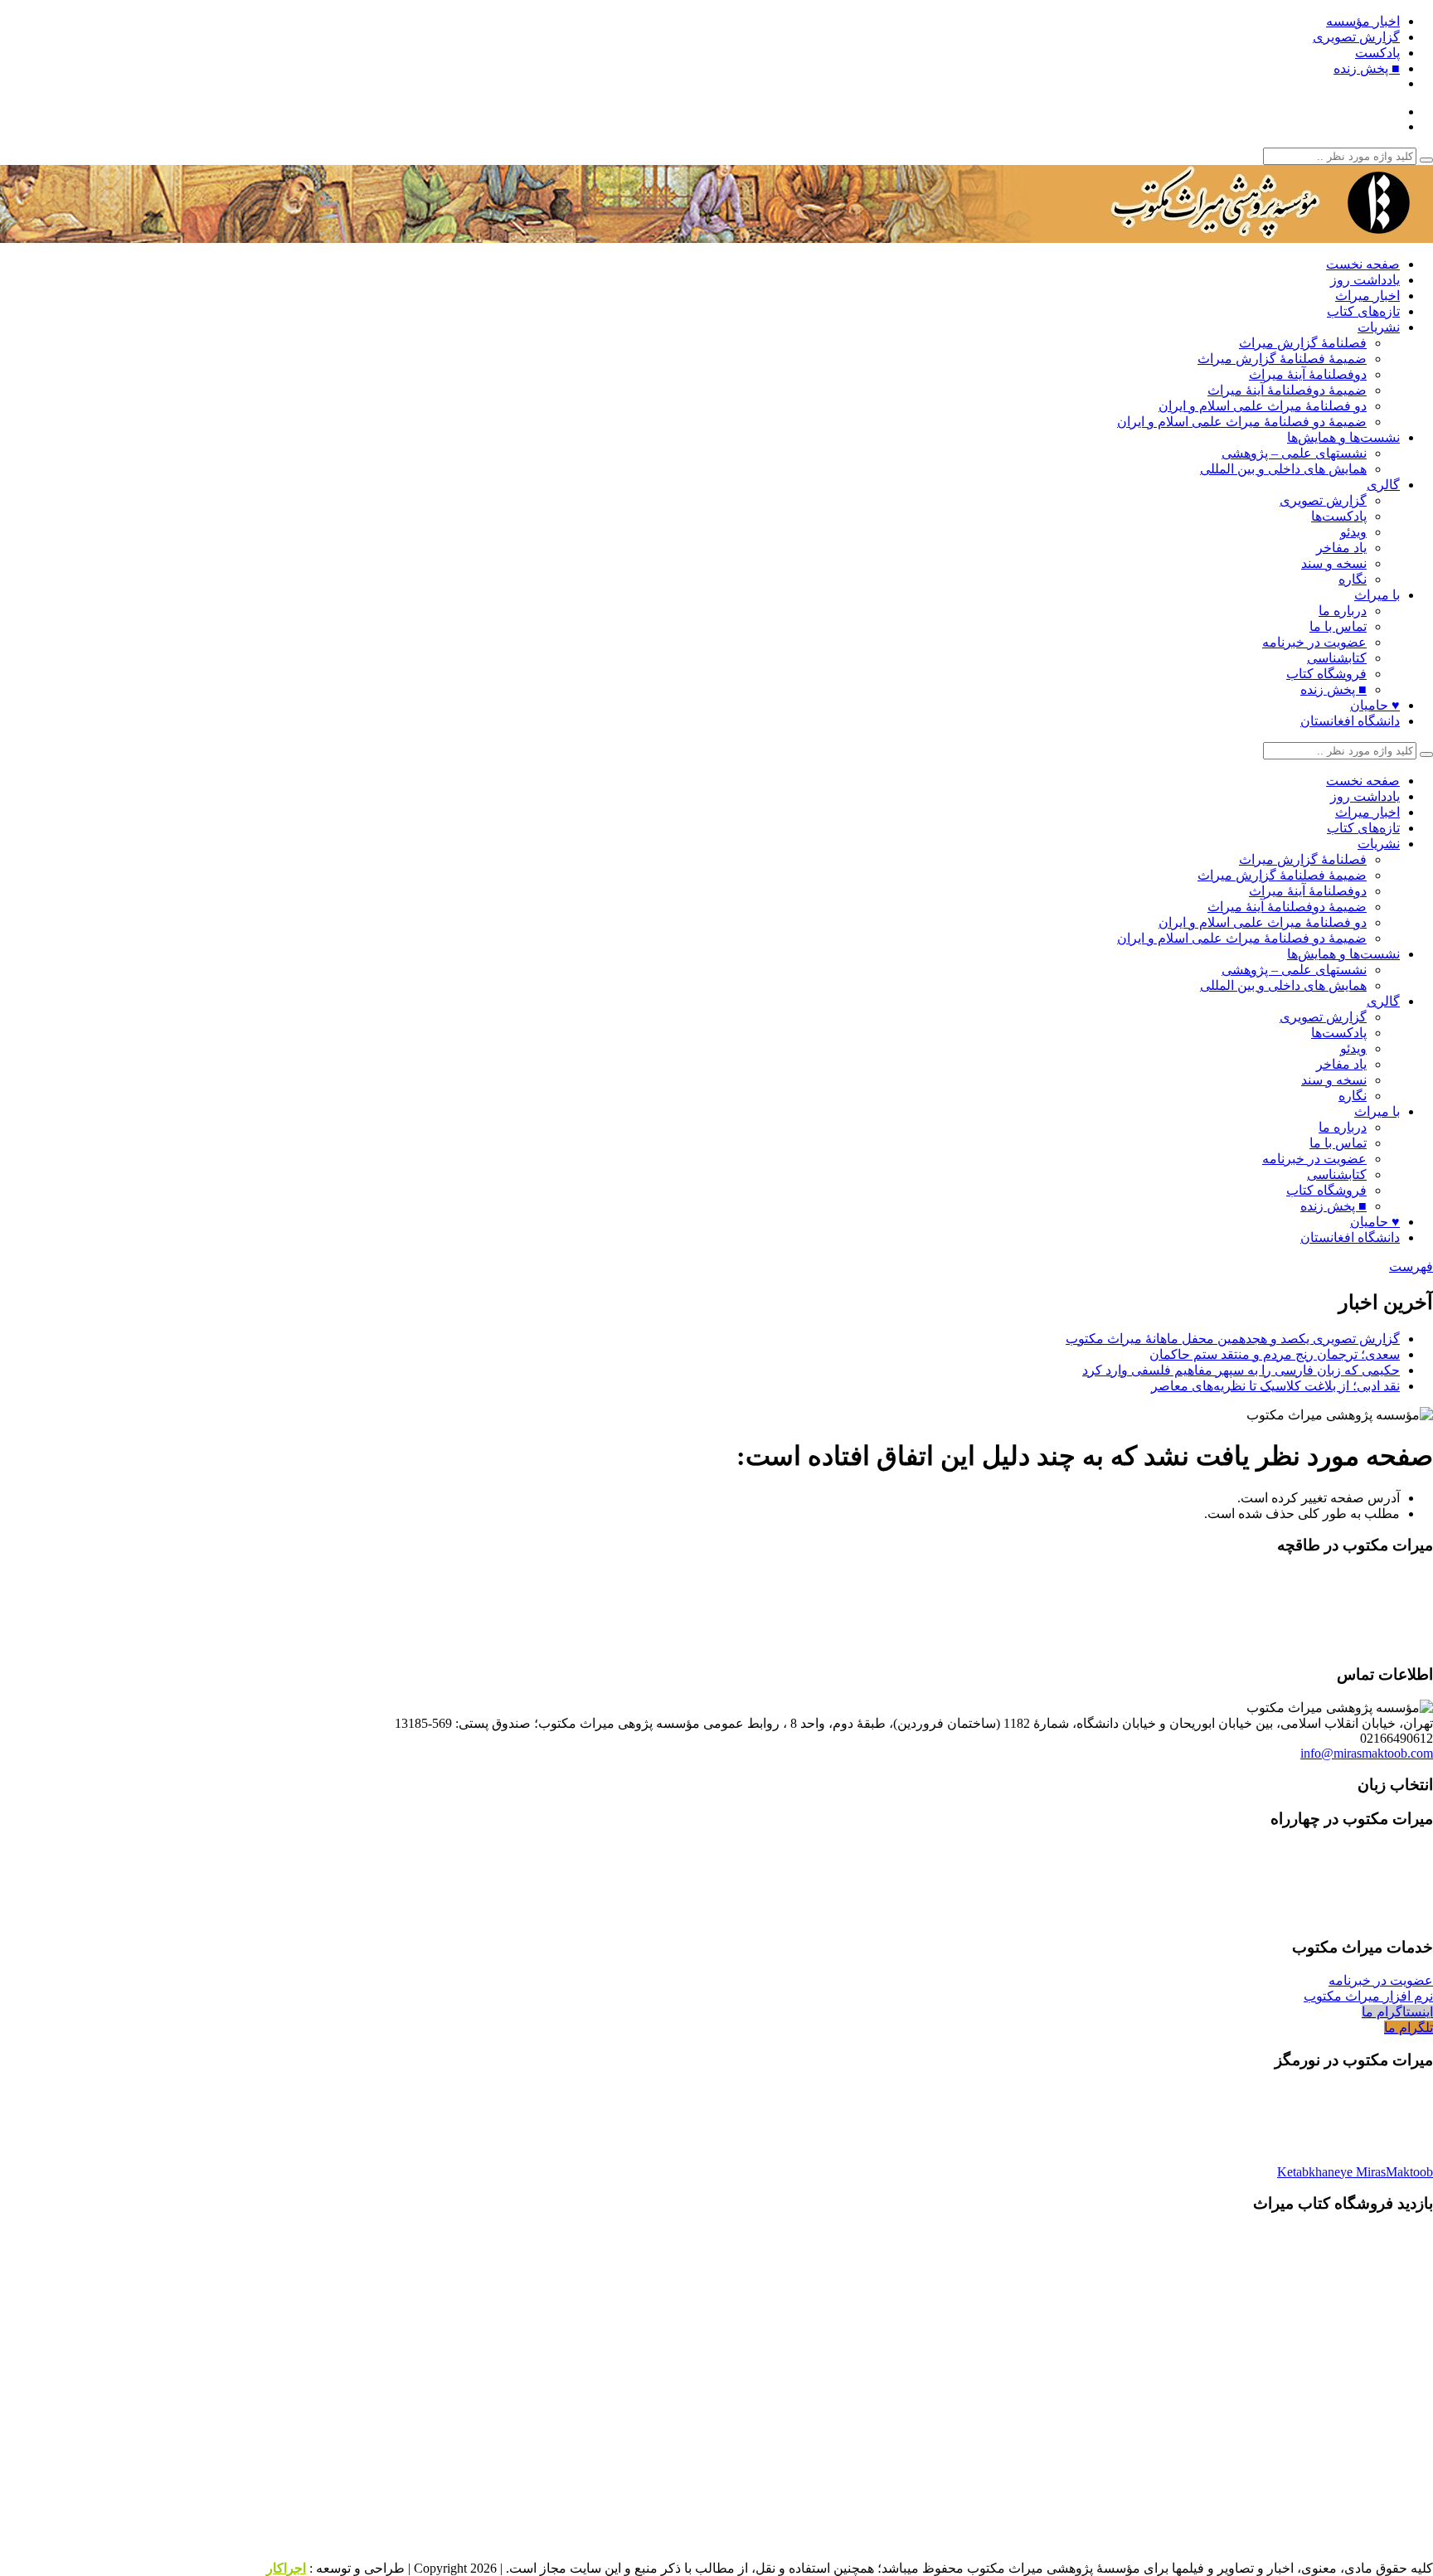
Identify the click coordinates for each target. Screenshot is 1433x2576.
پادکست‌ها (1339, 516)
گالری (1383, 485)
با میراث (1377, 595)
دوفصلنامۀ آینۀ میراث (1308, 374)
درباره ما (1343, 611)
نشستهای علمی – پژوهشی (1294, 453)
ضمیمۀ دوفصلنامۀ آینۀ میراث (1287, 390)
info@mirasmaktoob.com (1367, 1753)
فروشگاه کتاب (1326, 674)
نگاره (1353, 579)
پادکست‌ (1377, 53)
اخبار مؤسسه (1363, 21)
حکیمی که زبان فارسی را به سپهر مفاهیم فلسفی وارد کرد (1241, 1370)
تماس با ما (1338, 626)
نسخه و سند (1334, 563)
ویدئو (1353, 532)
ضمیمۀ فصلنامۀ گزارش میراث (1282, 359)
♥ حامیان (1375, 705)
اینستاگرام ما (1397, 2012)
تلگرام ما (1409, 2028)
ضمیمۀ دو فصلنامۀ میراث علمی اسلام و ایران (1242, 422)
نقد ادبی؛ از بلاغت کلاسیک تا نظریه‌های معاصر (1275, 1386)
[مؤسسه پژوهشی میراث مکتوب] (1226, 235)
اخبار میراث (1367, 296)
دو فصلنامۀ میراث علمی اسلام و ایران (1263, 406)
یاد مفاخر (1341, 548)
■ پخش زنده (1367, 68)
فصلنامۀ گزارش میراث (1303, 343)
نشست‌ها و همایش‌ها (1343, 437)
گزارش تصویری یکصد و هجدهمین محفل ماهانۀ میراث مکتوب (1233, 1339)
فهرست (1411, 1266)
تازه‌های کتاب (1363, 311)
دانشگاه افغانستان (1350, 721)
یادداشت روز (1365, 280)
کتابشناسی (1337, 658)
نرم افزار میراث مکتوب (1368, 1996)
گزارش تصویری (1356, 37)
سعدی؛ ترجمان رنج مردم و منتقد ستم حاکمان (1275, 1354)
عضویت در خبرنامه (1314, 642)
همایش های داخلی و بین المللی (1283, 469)
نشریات (1379, 327)
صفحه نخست (1363, 264)
